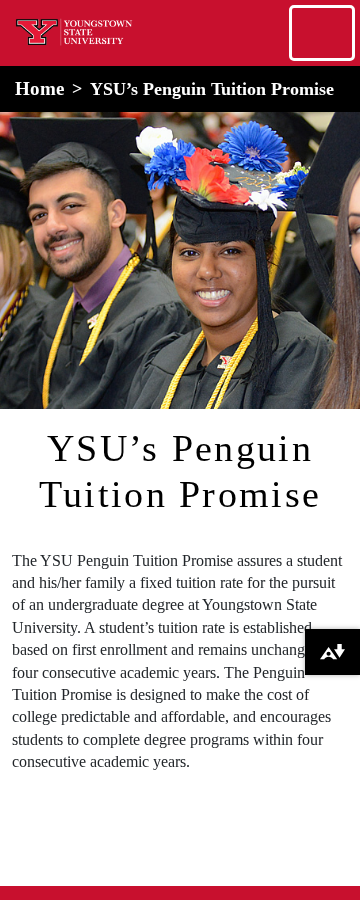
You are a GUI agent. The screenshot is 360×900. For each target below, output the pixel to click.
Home (39, 88)
